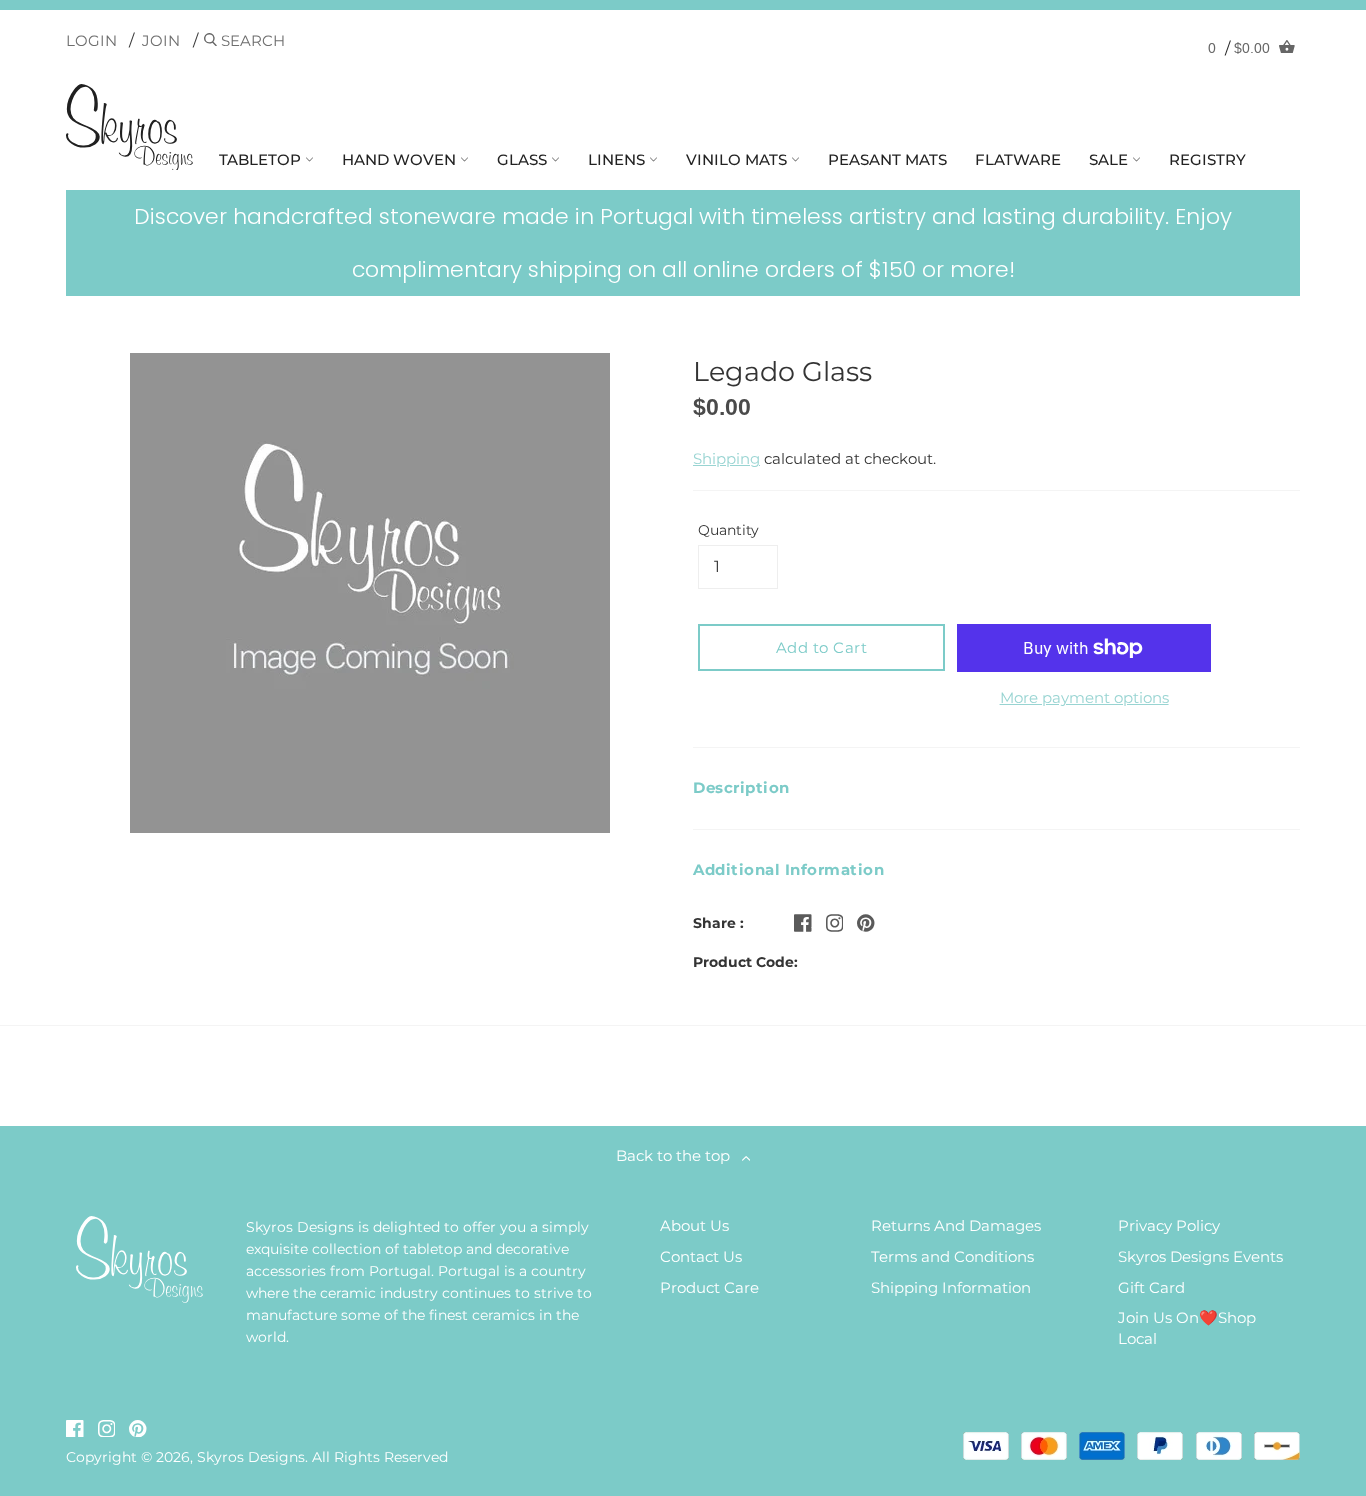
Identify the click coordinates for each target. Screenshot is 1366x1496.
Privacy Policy (1169, 1225)
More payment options (1084, 697)
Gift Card (1151, 1287)
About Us (694, 1225)
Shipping (726, 458)
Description (741, 787)
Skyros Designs (251, 1457)
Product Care (709, 1287)
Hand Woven (401, 159)
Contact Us (701, 1256)
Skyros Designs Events (1200, 1256)
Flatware (1018, 159)
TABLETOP (262, 159)
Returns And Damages (956, 1225)
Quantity (728, 530)
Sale (1110, 159)
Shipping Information (951, 1287)
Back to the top (679, 1155)
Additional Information (788, 869)
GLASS (524, 159)
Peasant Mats (887, 159)
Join (161, 40)
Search (251, 40)
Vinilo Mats (738, 159)
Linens (618, 159)
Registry (1207, 159)
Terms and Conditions (952, 1256)
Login (91, 40)
